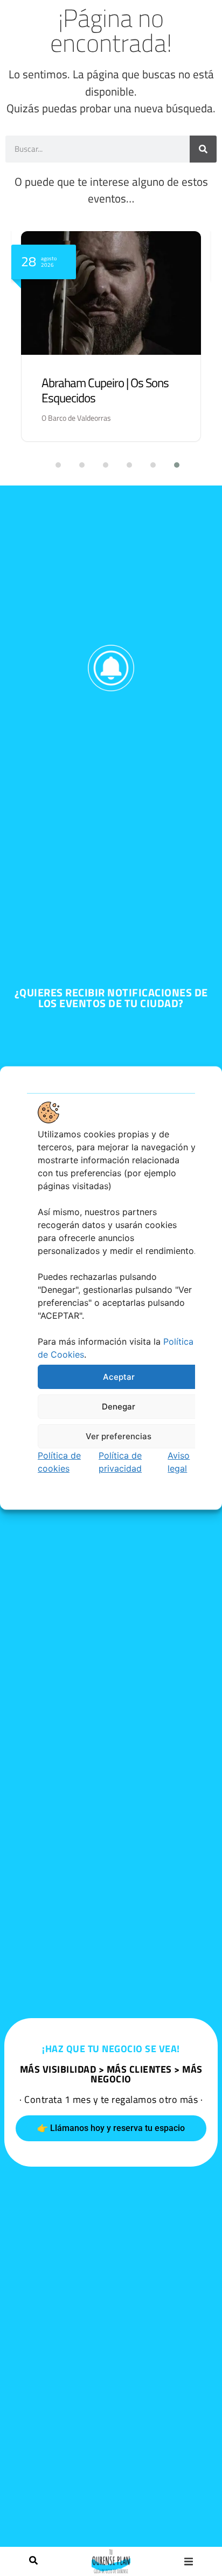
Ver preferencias (119, 1436)
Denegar (119, 1406)
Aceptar (119, 1376)
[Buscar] (33, 2561)
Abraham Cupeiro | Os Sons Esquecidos (105, 390)
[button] (189, 2561)
